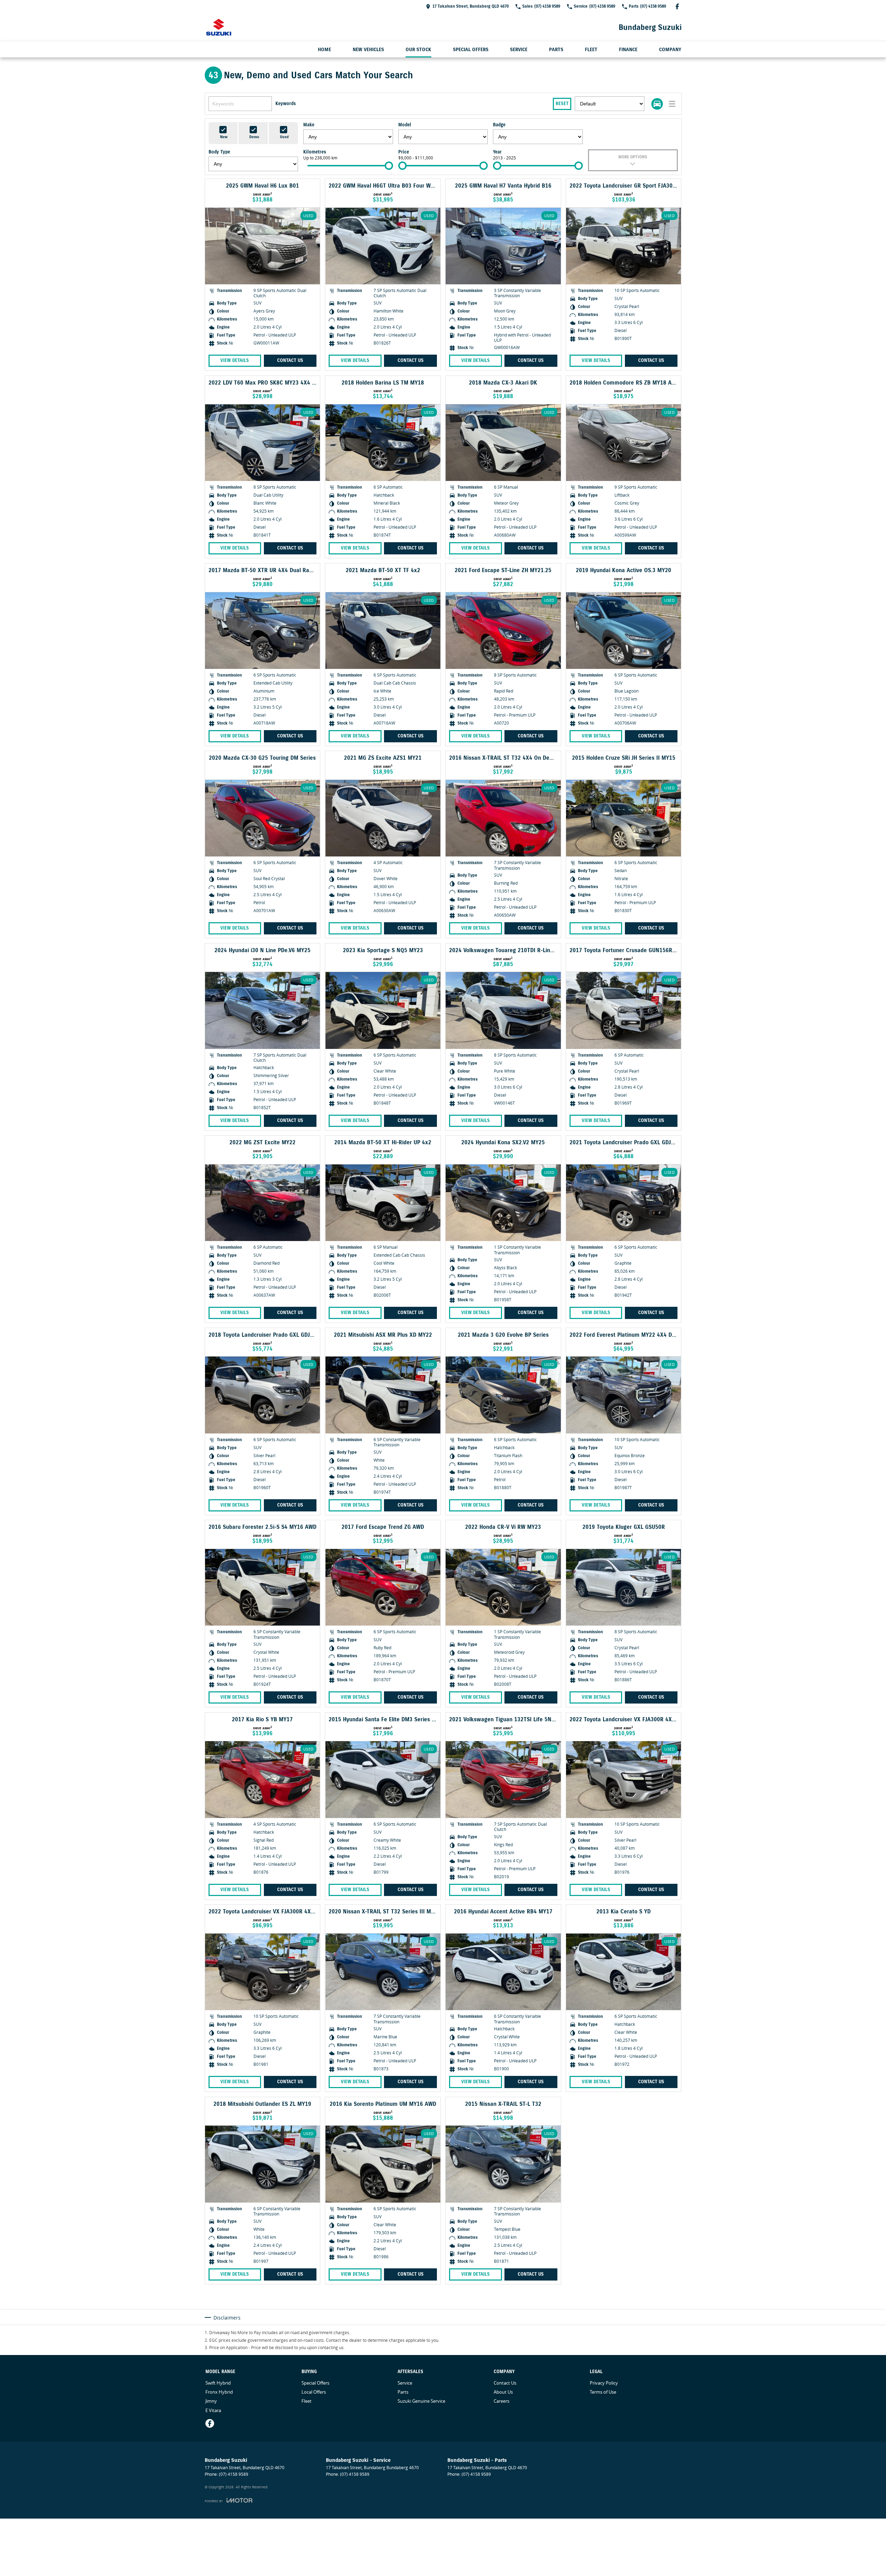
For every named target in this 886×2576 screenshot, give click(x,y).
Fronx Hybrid (219, 2392)
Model (405, 125)
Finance (628, 50)
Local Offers (314, 2392)
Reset (562, 104)
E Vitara (213, 2410)
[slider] (389, 166)
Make (309, 125)
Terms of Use (603, 2392)
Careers (501, 2401)
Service (519, 50)
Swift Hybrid (218, 2383)
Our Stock (418, 50)
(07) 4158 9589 (234, 2474)
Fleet (591, 50)
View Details (235, 361)
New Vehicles (368, 50)
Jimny (211, 2401)
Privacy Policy (604, 2383)
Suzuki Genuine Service (421, 2401)
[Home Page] (219, 27)
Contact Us (290, 361)
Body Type (219, 152)
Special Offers (471, 50)
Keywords (286, 104)
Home (324, 50)
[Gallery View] (657, 104)
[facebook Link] (677, 6)
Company (670, 50)
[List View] (672, 104)
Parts (556, 50)
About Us (503, 2392)
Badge (499, 125)
